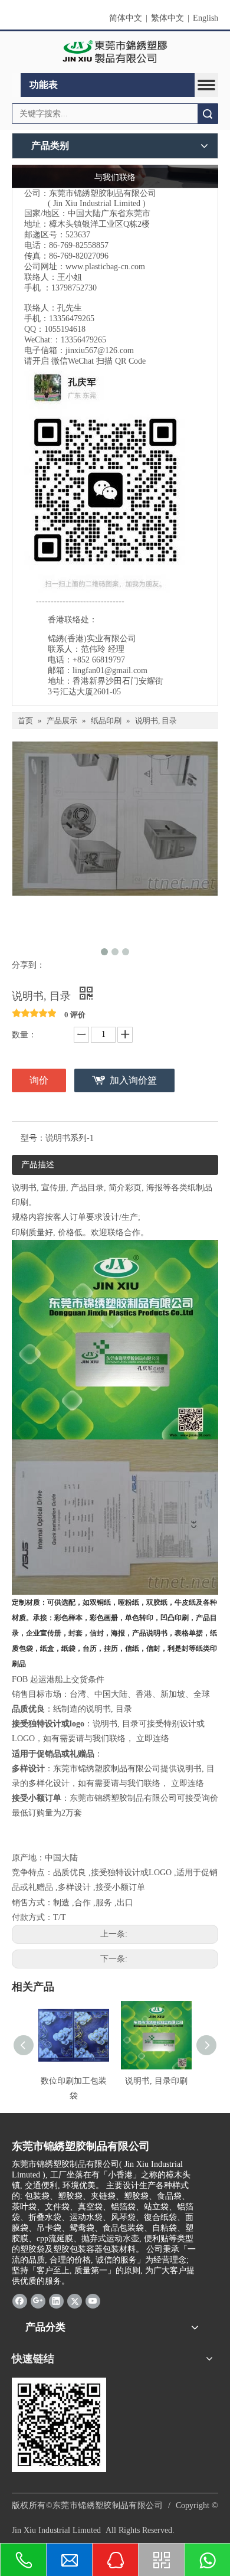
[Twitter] (75, 2301)
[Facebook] (20, 2301)
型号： (33, 1138)
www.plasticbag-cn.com (105, 267)
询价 (39, 1080)
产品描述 (38, 1165)
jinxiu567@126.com (100, 350)
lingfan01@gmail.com (110, 670)
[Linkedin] (56, 2301)
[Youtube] (93, 2301)
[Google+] (38, 2301)
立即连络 (153, 1738)
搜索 (208, 114)
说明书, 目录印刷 (156, 2081)
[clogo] (115, 53)
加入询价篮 (133, 1080)
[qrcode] (59, 2425)
